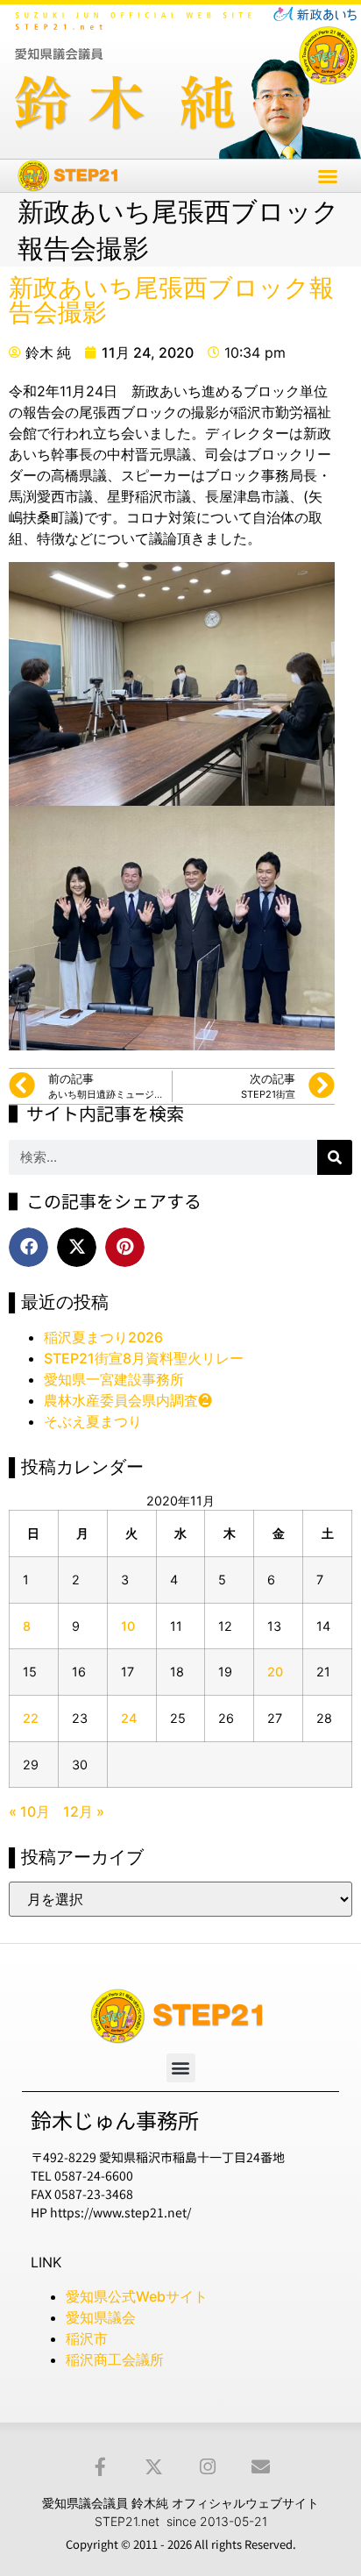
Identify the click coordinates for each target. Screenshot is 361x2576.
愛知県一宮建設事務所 (114, 1379)
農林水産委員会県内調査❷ (128, 1400)
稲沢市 (87, 2338)
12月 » (84, 1811)
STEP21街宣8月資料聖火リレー (144, 1358)
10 (128, 1626)
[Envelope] (261, 2467)
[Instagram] (207, 2467)
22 (31, 1718)
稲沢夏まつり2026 (103, 1337)
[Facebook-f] (100, 2467)
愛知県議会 (101, 2317)
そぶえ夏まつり (93, 1421)
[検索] (335, 1157)
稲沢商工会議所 (115, 2359)
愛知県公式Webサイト (137, 2296)
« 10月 (29, 1811)
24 (129, 1718)
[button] (328, 176)
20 (275, 1672)
